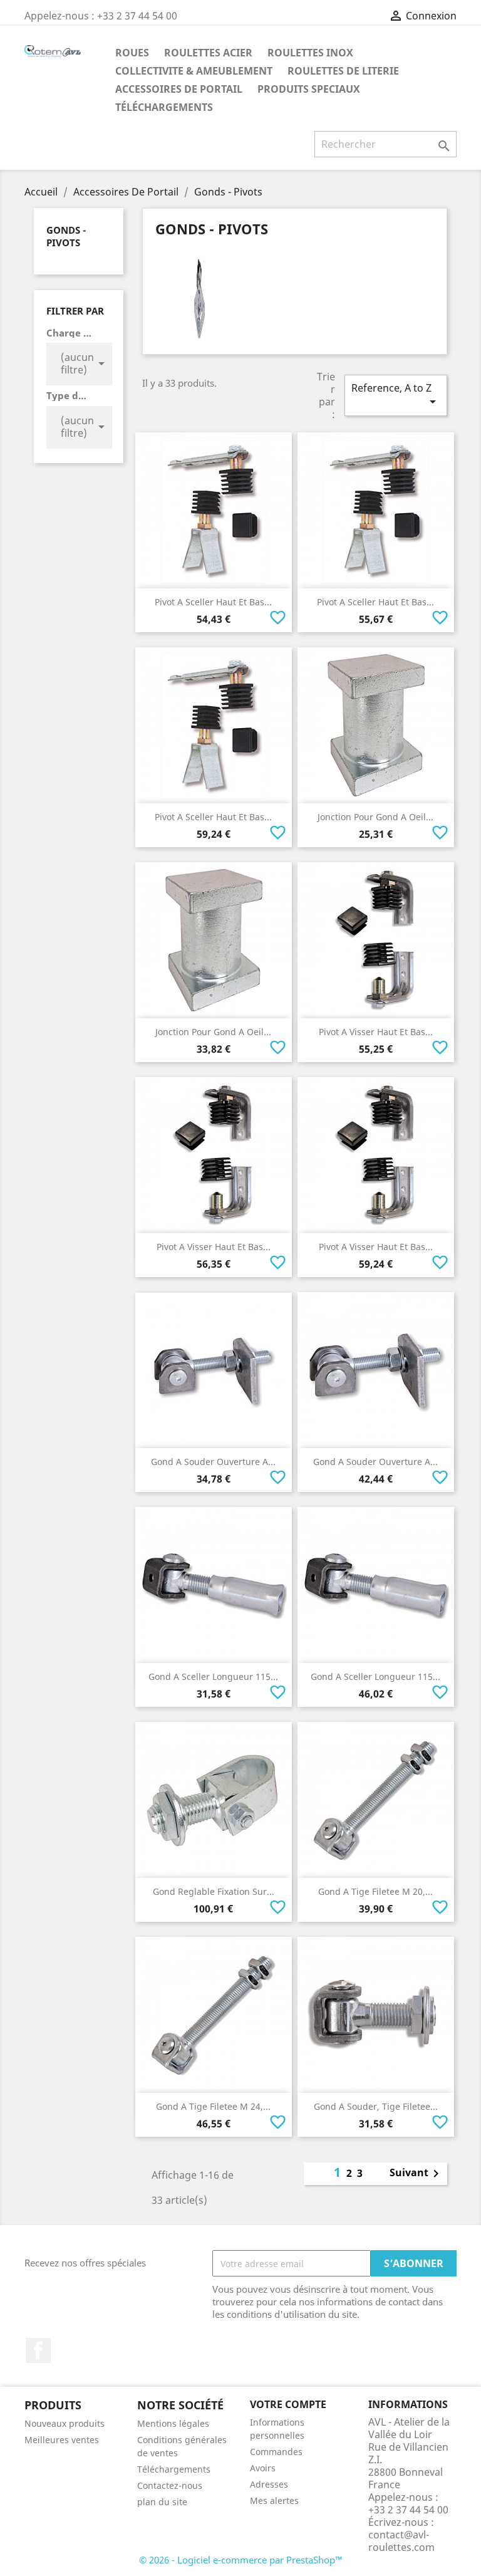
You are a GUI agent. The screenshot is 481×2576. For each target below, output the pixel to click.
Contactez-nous (170, 2485)
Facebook (38, 2350)
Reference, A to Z (396, 395)
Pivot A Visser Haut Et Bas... (376, 1032)
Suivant (416, 2174)
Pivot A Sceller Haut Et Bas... (213, 602)
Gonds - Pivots (66, 236)
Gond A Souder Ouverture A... (213, 1462)
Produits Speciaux (309, 89)
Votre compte (288, 2404)
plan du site (162, 2502)
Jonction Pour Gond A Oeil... (375, 817)
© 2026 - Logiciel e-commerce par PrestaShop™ (241, 2560)
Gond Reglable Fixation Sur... (214, 1891)
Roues (132, 53)
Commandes (276, 2452)
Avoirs (263, 2468)
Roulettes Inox (310, 53)
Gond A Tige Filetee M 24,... (213, 2106)
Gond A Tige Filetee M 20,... (375, 1891)
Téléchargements (164, 107)
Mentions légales (173, 2423)
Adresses (269, 2484)
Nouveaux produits (65, 2423)
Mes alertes (274, 2500)
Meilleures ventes (62, 2440)
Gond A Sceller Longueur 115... (213, 1676)
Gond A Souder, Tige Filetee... (376, 2106)
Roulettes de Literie (343, 71)
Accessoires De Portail (179, 89)
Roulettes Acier (208, 53)
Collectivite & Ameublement (194, 71)
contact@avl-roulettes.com (401, 2541)
